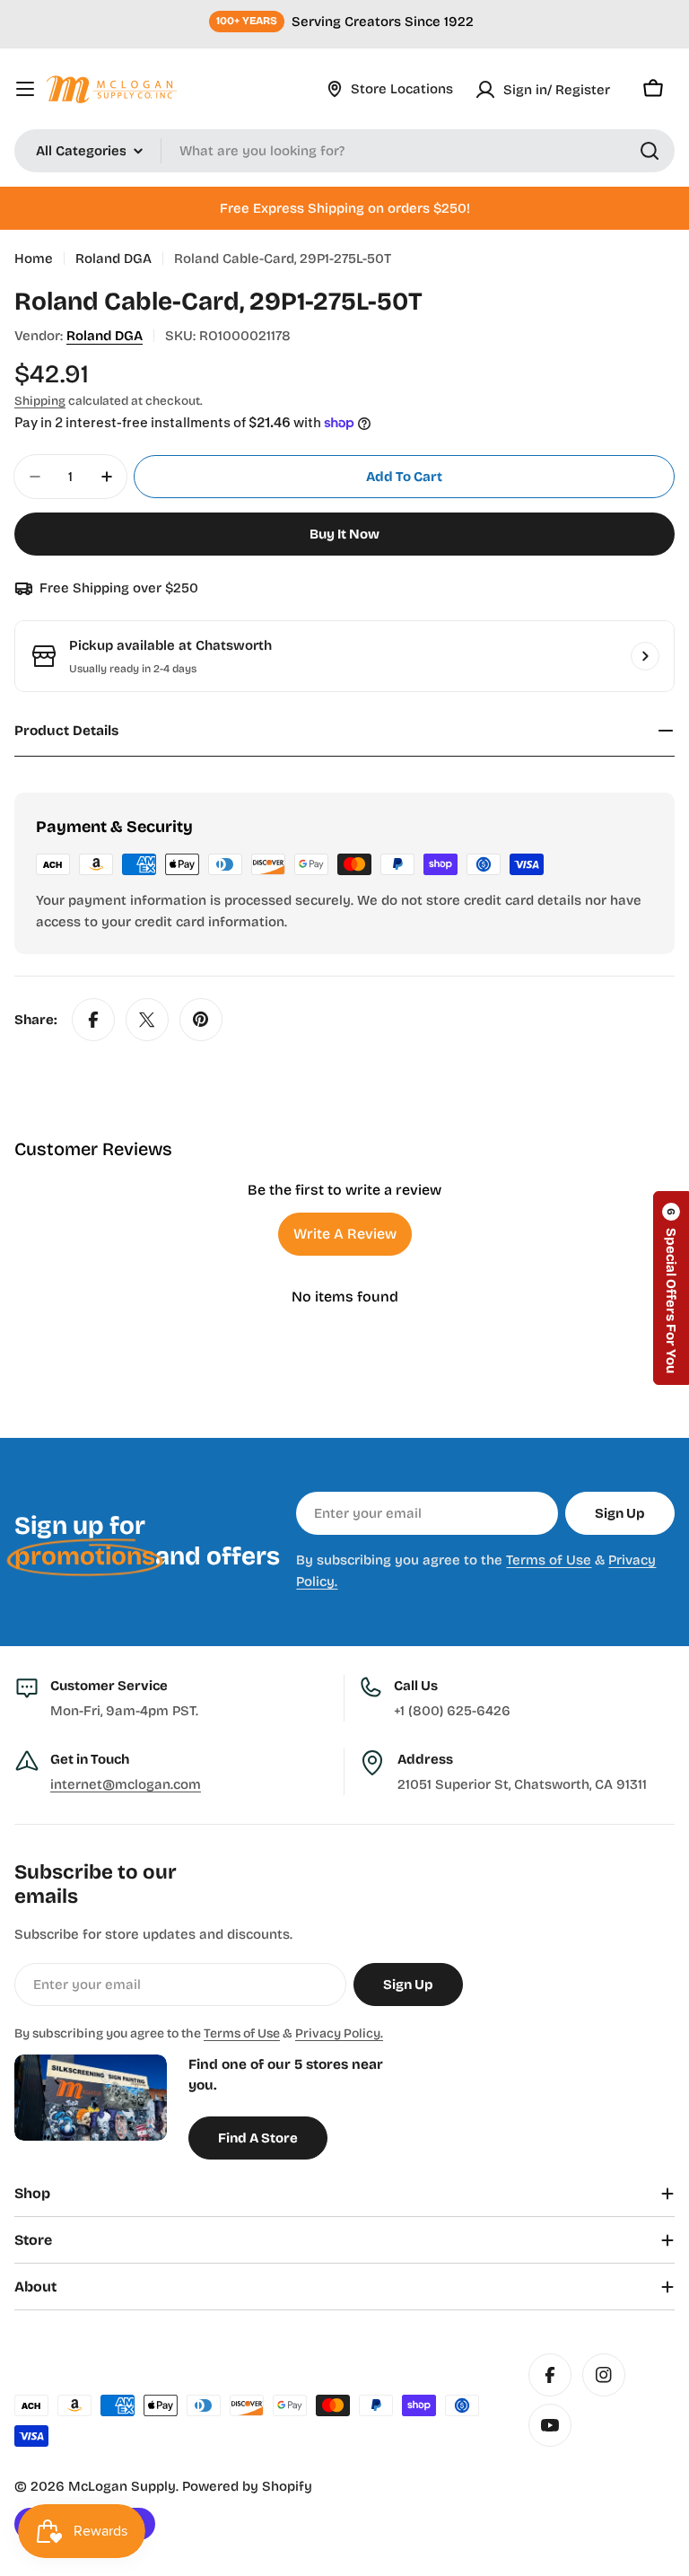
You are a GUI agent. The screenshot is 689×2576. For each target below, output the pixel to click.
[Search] (650, 151)
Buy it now (344, 534)
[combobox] (344, 151)
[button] (671, 1288)
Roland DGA (113, 258)
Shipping (40, 401)
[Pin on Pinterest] (201, 1020)
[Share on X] (147, 1020)
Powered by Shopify (247, 2486)
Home (34, 258)
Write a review (345, 1234)
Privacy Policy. (339, 2033)
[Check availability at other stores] (645, 656)
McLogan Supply (122, 2486)
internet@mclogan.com (126, 1784)
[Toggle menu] (25, 89)
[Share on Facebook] (93, 1020)
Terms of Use (549, 1560)
